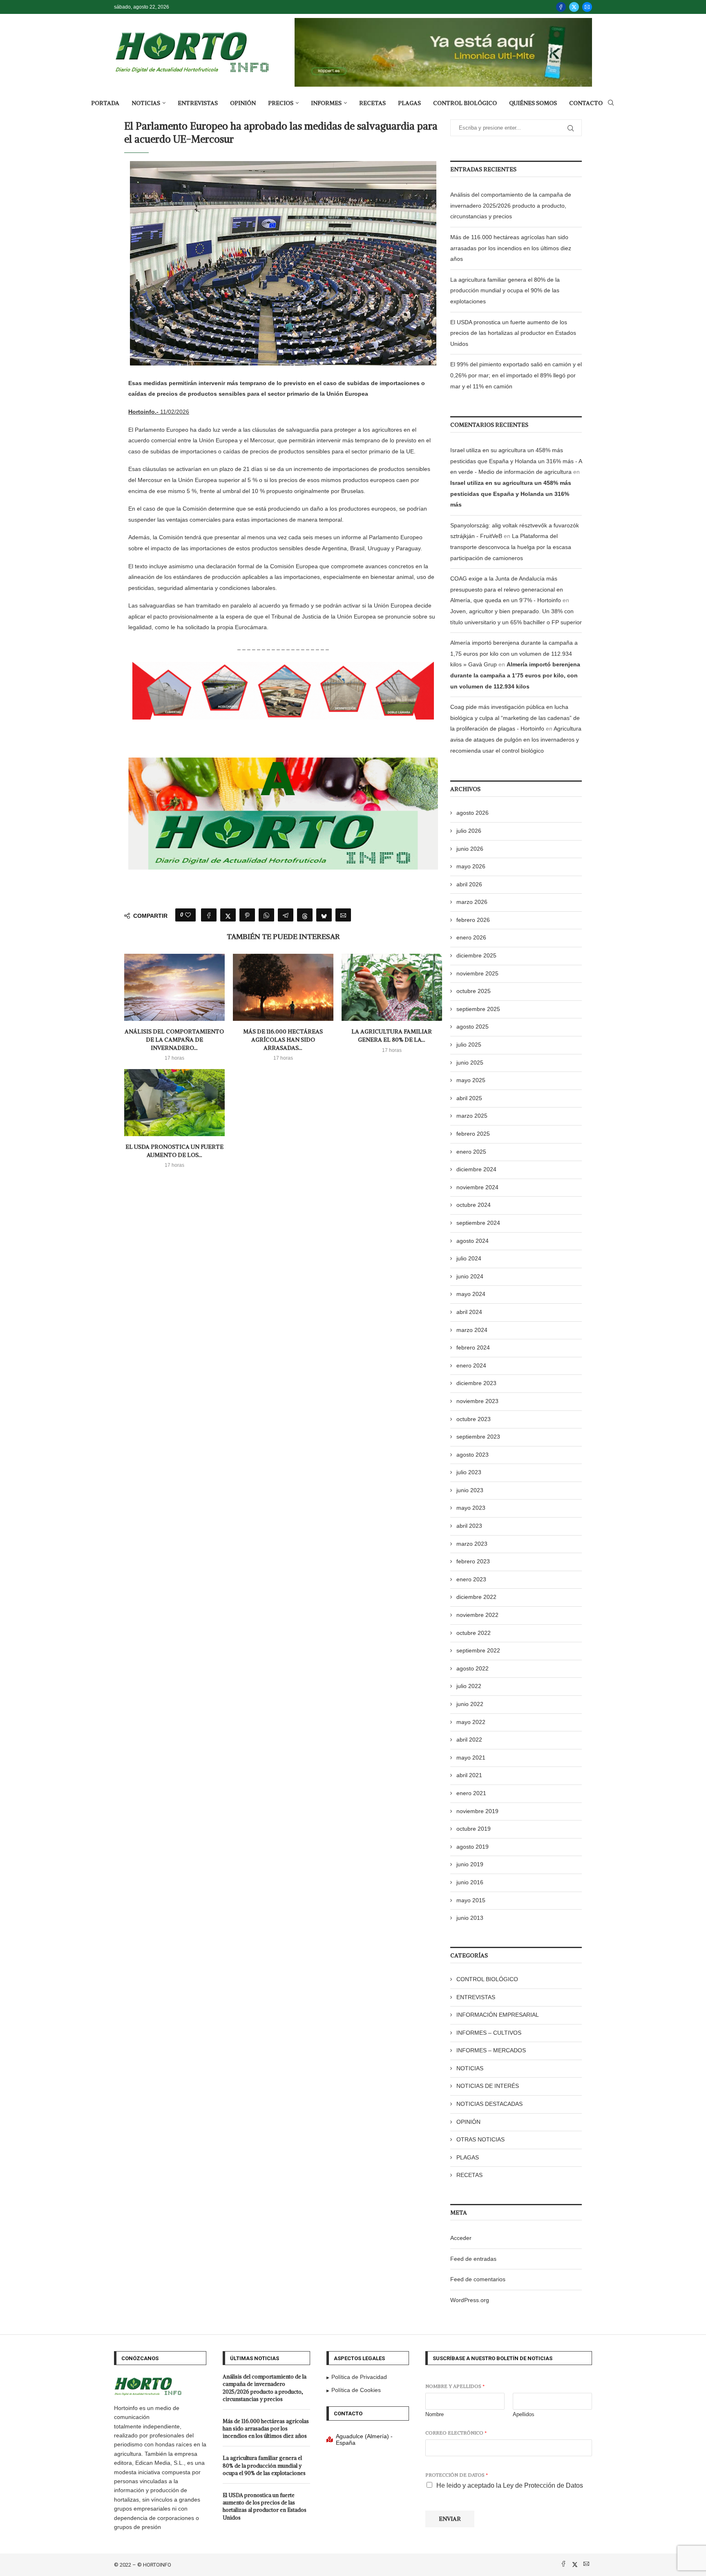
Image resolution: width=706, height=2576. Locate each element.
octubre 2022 (474, 1633)
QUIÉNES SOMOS (533, 103)
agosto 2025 (473, 1027)
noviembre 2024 (477, 1187)
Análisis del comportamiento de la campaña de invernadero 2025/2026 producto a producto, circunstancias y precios (511, 205)
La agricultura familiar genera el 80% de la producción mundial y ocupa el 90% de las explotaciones (505, 290)
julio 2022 (469, 1686)
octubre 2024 (474, 1205)
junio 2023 (470, 1490)
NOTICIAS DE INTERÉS (488, 2086)
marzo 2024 (472, 1330)
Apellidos (524, 2414)
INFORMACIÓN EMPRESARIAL (498, 2015)
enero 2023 (471, 1579)
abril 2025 (469, 1098)
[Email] (587, 7)
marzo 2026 (472, 902)
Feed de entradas (473, 2259)
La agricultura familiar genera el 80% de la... (392, 1036)
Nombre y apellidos (455, 2386)
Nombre (435, 2414)
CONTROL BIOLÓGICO (465, 103)
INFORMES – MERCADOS (491, 2050)
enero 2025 (471, 1152)
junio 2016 (470, 1882)
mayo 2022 (471, 1722)
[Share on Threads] (305, 915)
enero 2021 (471, 1793)
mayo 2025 (471, 1080)
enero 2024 (471, 1365)
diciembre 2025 (476, 955)
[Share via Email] (343, 915)
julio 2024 (469, 1258)
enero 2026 (471, 937)
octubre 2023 (474, 1419)
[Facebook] (561, 7)
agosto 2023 (473, 1455)
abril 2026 (469, 884)
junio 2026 (470, 849)
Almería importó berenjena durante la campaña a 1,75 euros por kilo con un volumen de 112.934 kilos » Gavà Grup (514, 654)
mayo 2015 (471, 1900)
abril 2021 (469, 1775)
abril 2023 (469, 1526)
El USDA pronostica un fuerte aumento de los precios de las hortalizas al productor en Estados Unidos (513, 333)
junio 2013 (470, 1918)
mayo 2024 (471, 1294)
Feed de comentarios (478, 2279)
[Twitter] (574, 7)
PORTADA (105, 103)
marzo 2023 (472, 1544)
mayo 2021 (471, 1758)
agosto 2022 (473, 1668)
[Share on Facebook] (209, 915)
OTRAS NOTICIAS (480, 2139)
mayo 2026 (471, 866)
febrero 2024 (473, 1347)
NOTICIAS (146, 103)
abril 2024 (469, 1312)
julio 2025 (469, 1045)
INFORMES (326, 103)
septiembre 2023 (478, 1437)
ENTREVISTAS (198, 103)
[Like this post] (188, 915)
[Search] (611, 103)
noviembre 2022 (477, 1615)
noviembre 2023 (477, 1401)
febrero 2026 (473, 920)
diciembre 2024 (476, 1169)
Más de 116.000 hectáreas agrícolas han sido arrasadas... (283, 1039)
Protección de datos (457, 2475)
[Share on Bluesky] (324, 915)
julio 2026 (469, 831)
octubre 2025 (474, 991)
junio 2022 (470, 1704)
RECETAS (372, 103)
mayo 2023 (471, 1508)
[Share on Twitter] (228, 915)
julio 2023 (469, 1472)
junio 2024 (470, 1276)
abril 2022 (469, 1740)
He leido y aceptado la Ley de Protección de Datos (510, 2485)
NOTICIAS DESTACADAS (489, 2104)
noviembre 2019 (477, 1811)
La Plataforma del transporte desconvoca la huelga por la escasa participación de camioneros (511, 547)
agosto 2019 (473, 1847)
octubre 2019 (474, 1829)
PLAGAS (409, 103)
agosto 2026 (473, 813)
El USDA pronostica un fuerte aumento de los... (174, 1151)
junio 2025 (470, 1063)
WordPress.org (470, 2300)
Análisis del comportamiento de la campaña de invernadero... (174, 1039)
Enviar (450, 2519)
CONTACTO (586, 103)
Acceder (461, 2238)
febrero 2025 (473, 1134)
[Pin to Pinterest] (247, 915)
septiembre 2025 (478, 1009)
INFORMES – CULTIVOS (489, 2033)
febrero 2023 (473, 1561)
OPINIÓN (243, 103)
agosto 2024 (473, 1241)
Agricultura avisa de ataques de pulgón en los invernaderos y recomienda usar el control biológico (516, 739)
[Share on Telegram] (286, 915)
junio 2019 (470, 1864)
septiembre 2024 (478, 1223)
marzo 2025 (472, 1116)
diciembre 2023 (476, 1383)
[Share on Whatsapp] (266, 915)
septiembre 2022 (478, 1650)
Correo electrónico (456, 2433)
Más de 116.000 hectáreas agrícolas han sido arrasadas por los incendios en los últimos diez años (511, 248)
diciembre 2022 (476, 1597)
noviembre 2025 (477, 973)
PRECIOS (281, 103)
